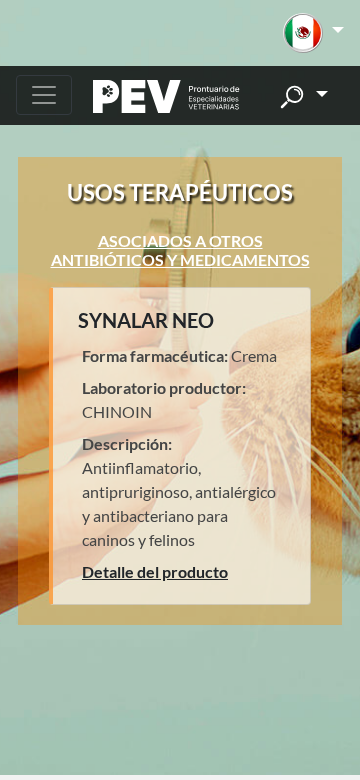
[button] (313, 33)
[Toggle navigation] (44, 95)
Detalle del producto (155, 571)
